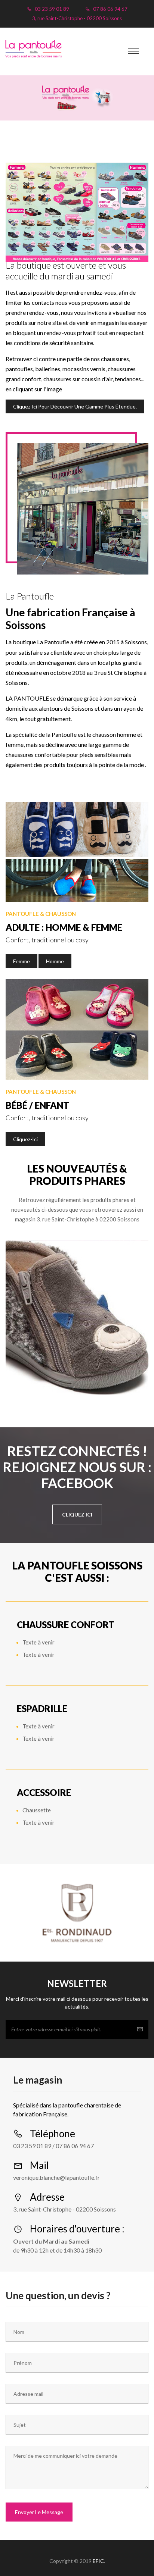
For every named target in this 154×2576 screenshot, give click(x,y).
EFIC (98, 2561)
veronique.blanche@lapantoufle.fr (56, 2177)
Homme (55, 961)
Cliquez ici (77, 1514)
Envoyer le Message (39, 2512)
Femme (21, 961)
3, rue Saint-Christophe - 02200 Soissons (77, 18)
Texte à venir (38, 1642)
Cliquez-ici (25, 1139)
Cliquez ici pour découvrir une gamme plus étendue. (75, 406)
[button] (133, 51)
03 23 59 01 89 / (34, 2146)
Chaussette (37, 1810)
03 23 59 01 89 (51, 9)
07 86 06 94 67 (110, 9)
